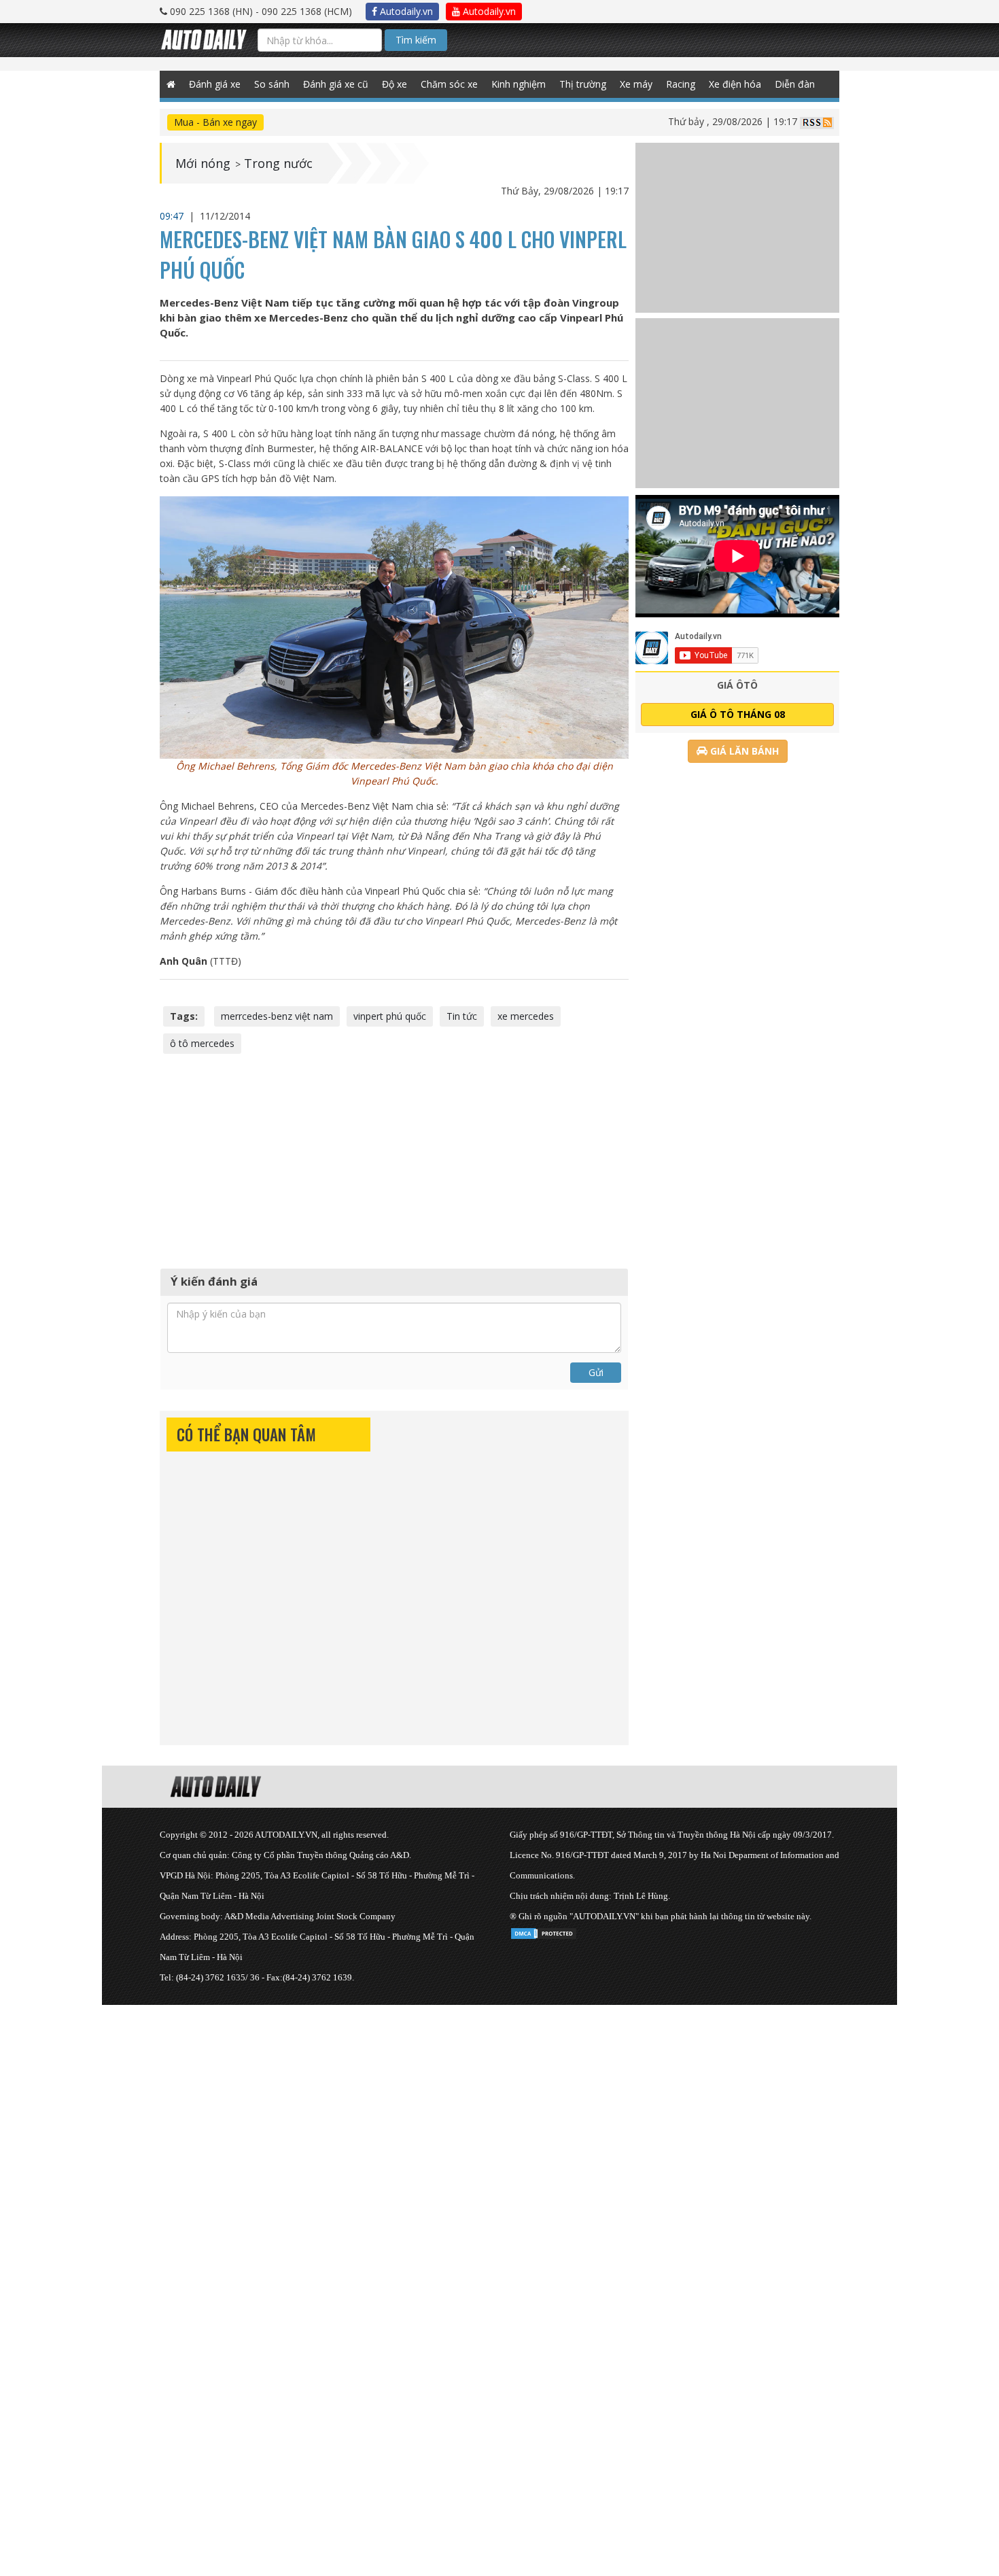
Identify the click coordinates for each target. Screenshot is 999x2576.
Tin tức (462, 1016)
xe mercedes (526, 1016)
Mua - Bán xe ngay (215, 122)
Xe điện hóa (735, 84)
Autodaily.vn (405, 11)
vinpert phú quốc (390, 1016)
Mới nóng (203, 163)
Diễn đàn (795, 84)
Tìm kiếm (416, 40)
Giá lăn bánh (743, 751)
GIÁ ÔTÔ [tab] (737, 685)
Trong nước (278, 163)
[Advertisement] (394, 1159)
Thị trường (583, 84)
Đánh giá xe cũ (336, 84)
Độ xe (395, 84)
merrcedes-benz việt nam (277, 1016)
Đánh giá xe (215, 84)
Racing (681, 84)
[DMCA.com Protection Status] (544, 1931)
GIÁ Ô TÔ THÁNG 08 (738, 714)
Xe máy (636, 84)
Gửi (596, 1372)
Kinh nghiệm (519, 84)
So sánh (272, 84)
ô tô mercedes (202, 1043)
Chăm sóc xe (449, 84)
